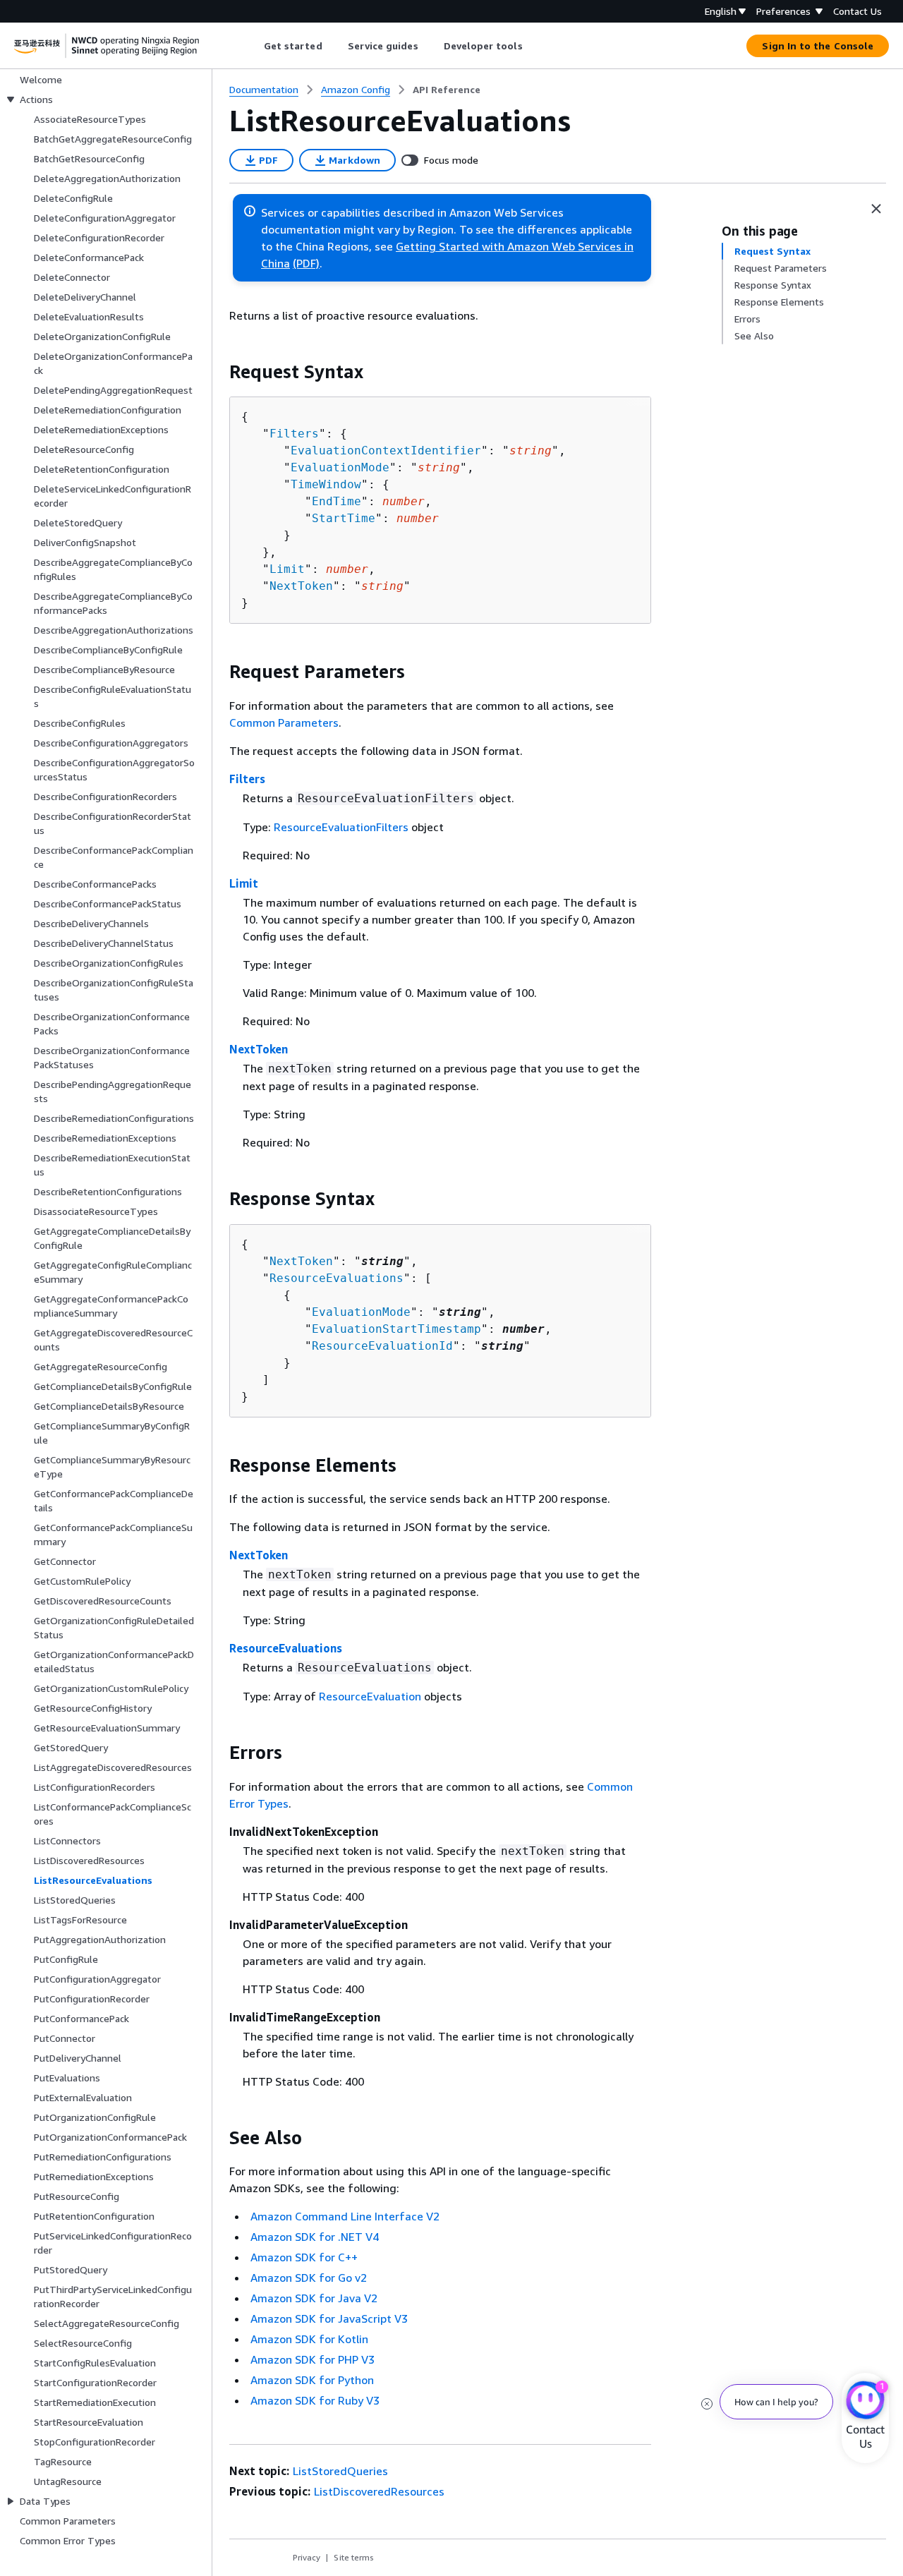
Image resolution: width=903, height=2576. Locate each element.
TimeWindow (326, 484)
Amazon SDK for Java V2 (314, 2298)
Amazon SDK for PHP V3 (313, 2359)
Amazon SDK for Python (312, 2380)
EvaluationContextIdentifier (386, 451)
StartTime (344, 518)
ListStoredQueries (340, 2471)
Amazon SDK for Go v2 (309, 2278)
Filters (294, 434)
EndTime (337, 501)
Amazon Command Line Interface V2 (345, 2216)
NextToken (301, 586)
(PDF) (306, 263)
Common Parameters (284, 722)
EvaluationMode (340, 467)
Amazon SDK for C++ (304, 2257)
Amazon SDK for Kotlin (309, 2339)
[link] (447, 90)
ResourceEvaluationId (382, 1346)
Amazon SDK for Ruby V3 (315, 2400)
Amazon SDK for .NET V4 (315, 2237)
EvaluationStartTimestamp (396, 1329)
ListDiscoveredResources (379, 2491)
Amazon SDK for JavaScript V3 (329, 2318)
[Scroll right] (533, 46)
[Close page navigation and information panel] (876, 209)
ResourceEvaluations (337, 1278)
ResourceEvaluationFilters (341, 827)
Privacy (307, 2557)
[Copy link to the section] (218, 372)
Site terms (354, 2557)
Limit (287, 569)
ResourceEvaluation (370, 1696)
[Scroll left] (253, 46)
